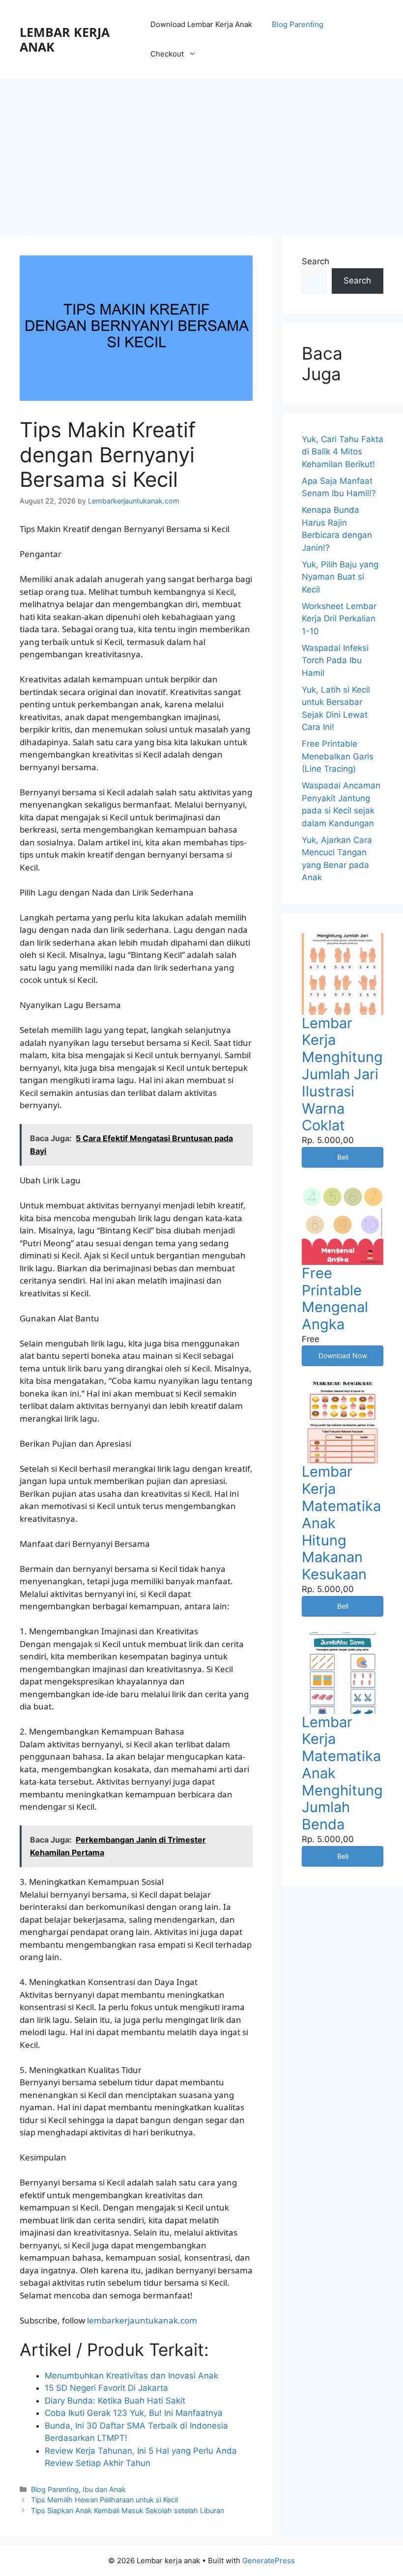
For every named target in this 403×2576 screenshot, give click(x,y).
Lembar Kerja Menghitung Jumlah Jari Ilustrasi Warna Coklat (342, 1074)
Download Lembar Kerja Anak (201, 24)
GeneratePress (269, 2561)
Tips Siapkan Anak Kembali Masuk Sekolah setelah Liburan (128, 2510)
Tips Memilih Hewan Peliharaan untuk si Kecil (104, 2500)
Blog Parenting (298, 24)
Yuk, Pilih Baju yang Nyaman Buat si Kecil (340, 577)
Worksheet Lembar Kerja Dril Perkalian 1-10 (339, 619)
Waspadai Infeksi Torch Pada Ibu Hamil (335, 660)
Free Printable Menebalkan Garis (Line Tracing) (338, 756)
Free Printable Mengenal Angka (335, 1299)
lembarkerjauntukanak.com (142, 2320)
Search (316, 261)
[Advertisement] (201, 152)
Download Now (343, 1356)
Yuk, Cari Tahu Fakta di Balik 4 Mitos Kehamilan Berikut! (343, 452)
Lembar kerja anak (65, 39)
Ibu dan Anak (104, 2489)
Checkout (167, 54)
